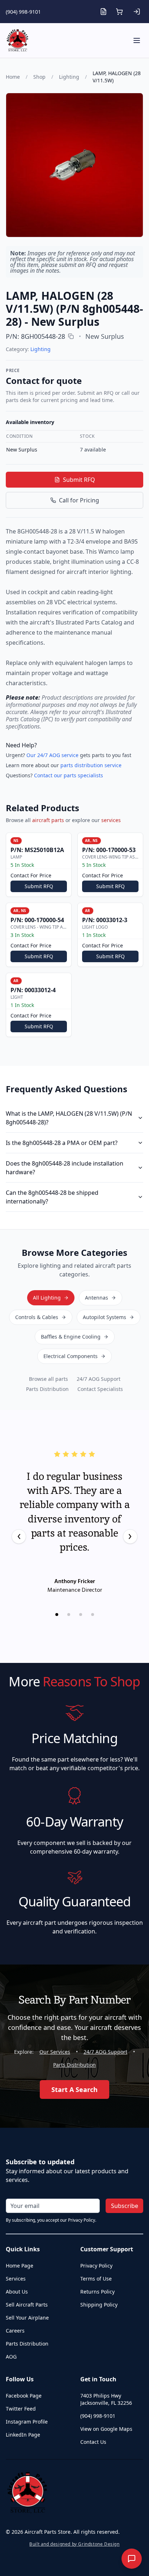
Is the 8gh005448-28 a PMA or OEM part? (62, 1143)
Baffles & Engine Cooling (71, 1337)
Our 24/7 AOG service (52, 755)
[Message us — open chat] (132, 2559)
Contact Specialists (100, 1389)
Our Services (55, 2052)
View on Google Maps (106, 2429)
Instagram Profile (27, 2422)
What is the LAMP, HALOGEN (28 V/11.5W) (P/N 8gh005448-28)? (69, 1118)
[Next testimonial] (130, 1536)
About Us (17, 2292)
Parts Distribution (47, 1389)
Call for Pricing (79, 500)
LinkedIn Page (23, 2435)
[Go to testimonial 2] (69, 1615)
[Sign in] (137, 12)
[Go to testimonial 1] (57, 1615)
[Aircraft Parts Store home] (17, 40)
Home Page (20, 2266)
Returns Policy (97, 2292)
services (111, 820)
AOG (11, 2357)
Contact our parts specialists (69, 775)
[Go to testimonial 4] (93, 1615)
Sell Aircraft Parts (27, 2305)
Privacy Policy (96, 2266)
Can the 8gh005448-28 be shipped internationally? (52, 1197)
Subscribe (125, 2206)
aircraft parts (48, 820)
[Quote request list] (103, 12)
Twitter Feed (21, 2409)
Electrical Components (71, 1356)
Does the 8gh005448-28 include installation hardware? (65, 1168)
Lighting (69, 77)
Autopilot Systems (105, 1317)
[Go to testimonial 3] (81, 1615)
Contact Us (93, 2442)
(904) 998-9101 (23, 12)
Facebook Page (24, 2396)
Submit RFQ (79, 480)
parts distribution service (91, 765)
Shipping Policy (99, 2305)
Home (13, 77)
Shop (39, 77)
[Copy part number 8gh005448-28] (71, 336)
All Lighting (47, 1298)
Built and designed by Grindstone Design (74, 2544)
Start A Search (74, 2089)
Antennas (97, 1298)
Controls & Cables (37, 1317)
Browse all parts (48, 1379)
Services (16, 2279)
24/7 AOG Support (99, 1379)
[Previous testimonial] (19, 1536)
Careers (15, 2331)
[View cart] (119, 12)
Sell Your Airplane (27, 2318)
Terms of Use (96, 2279)
